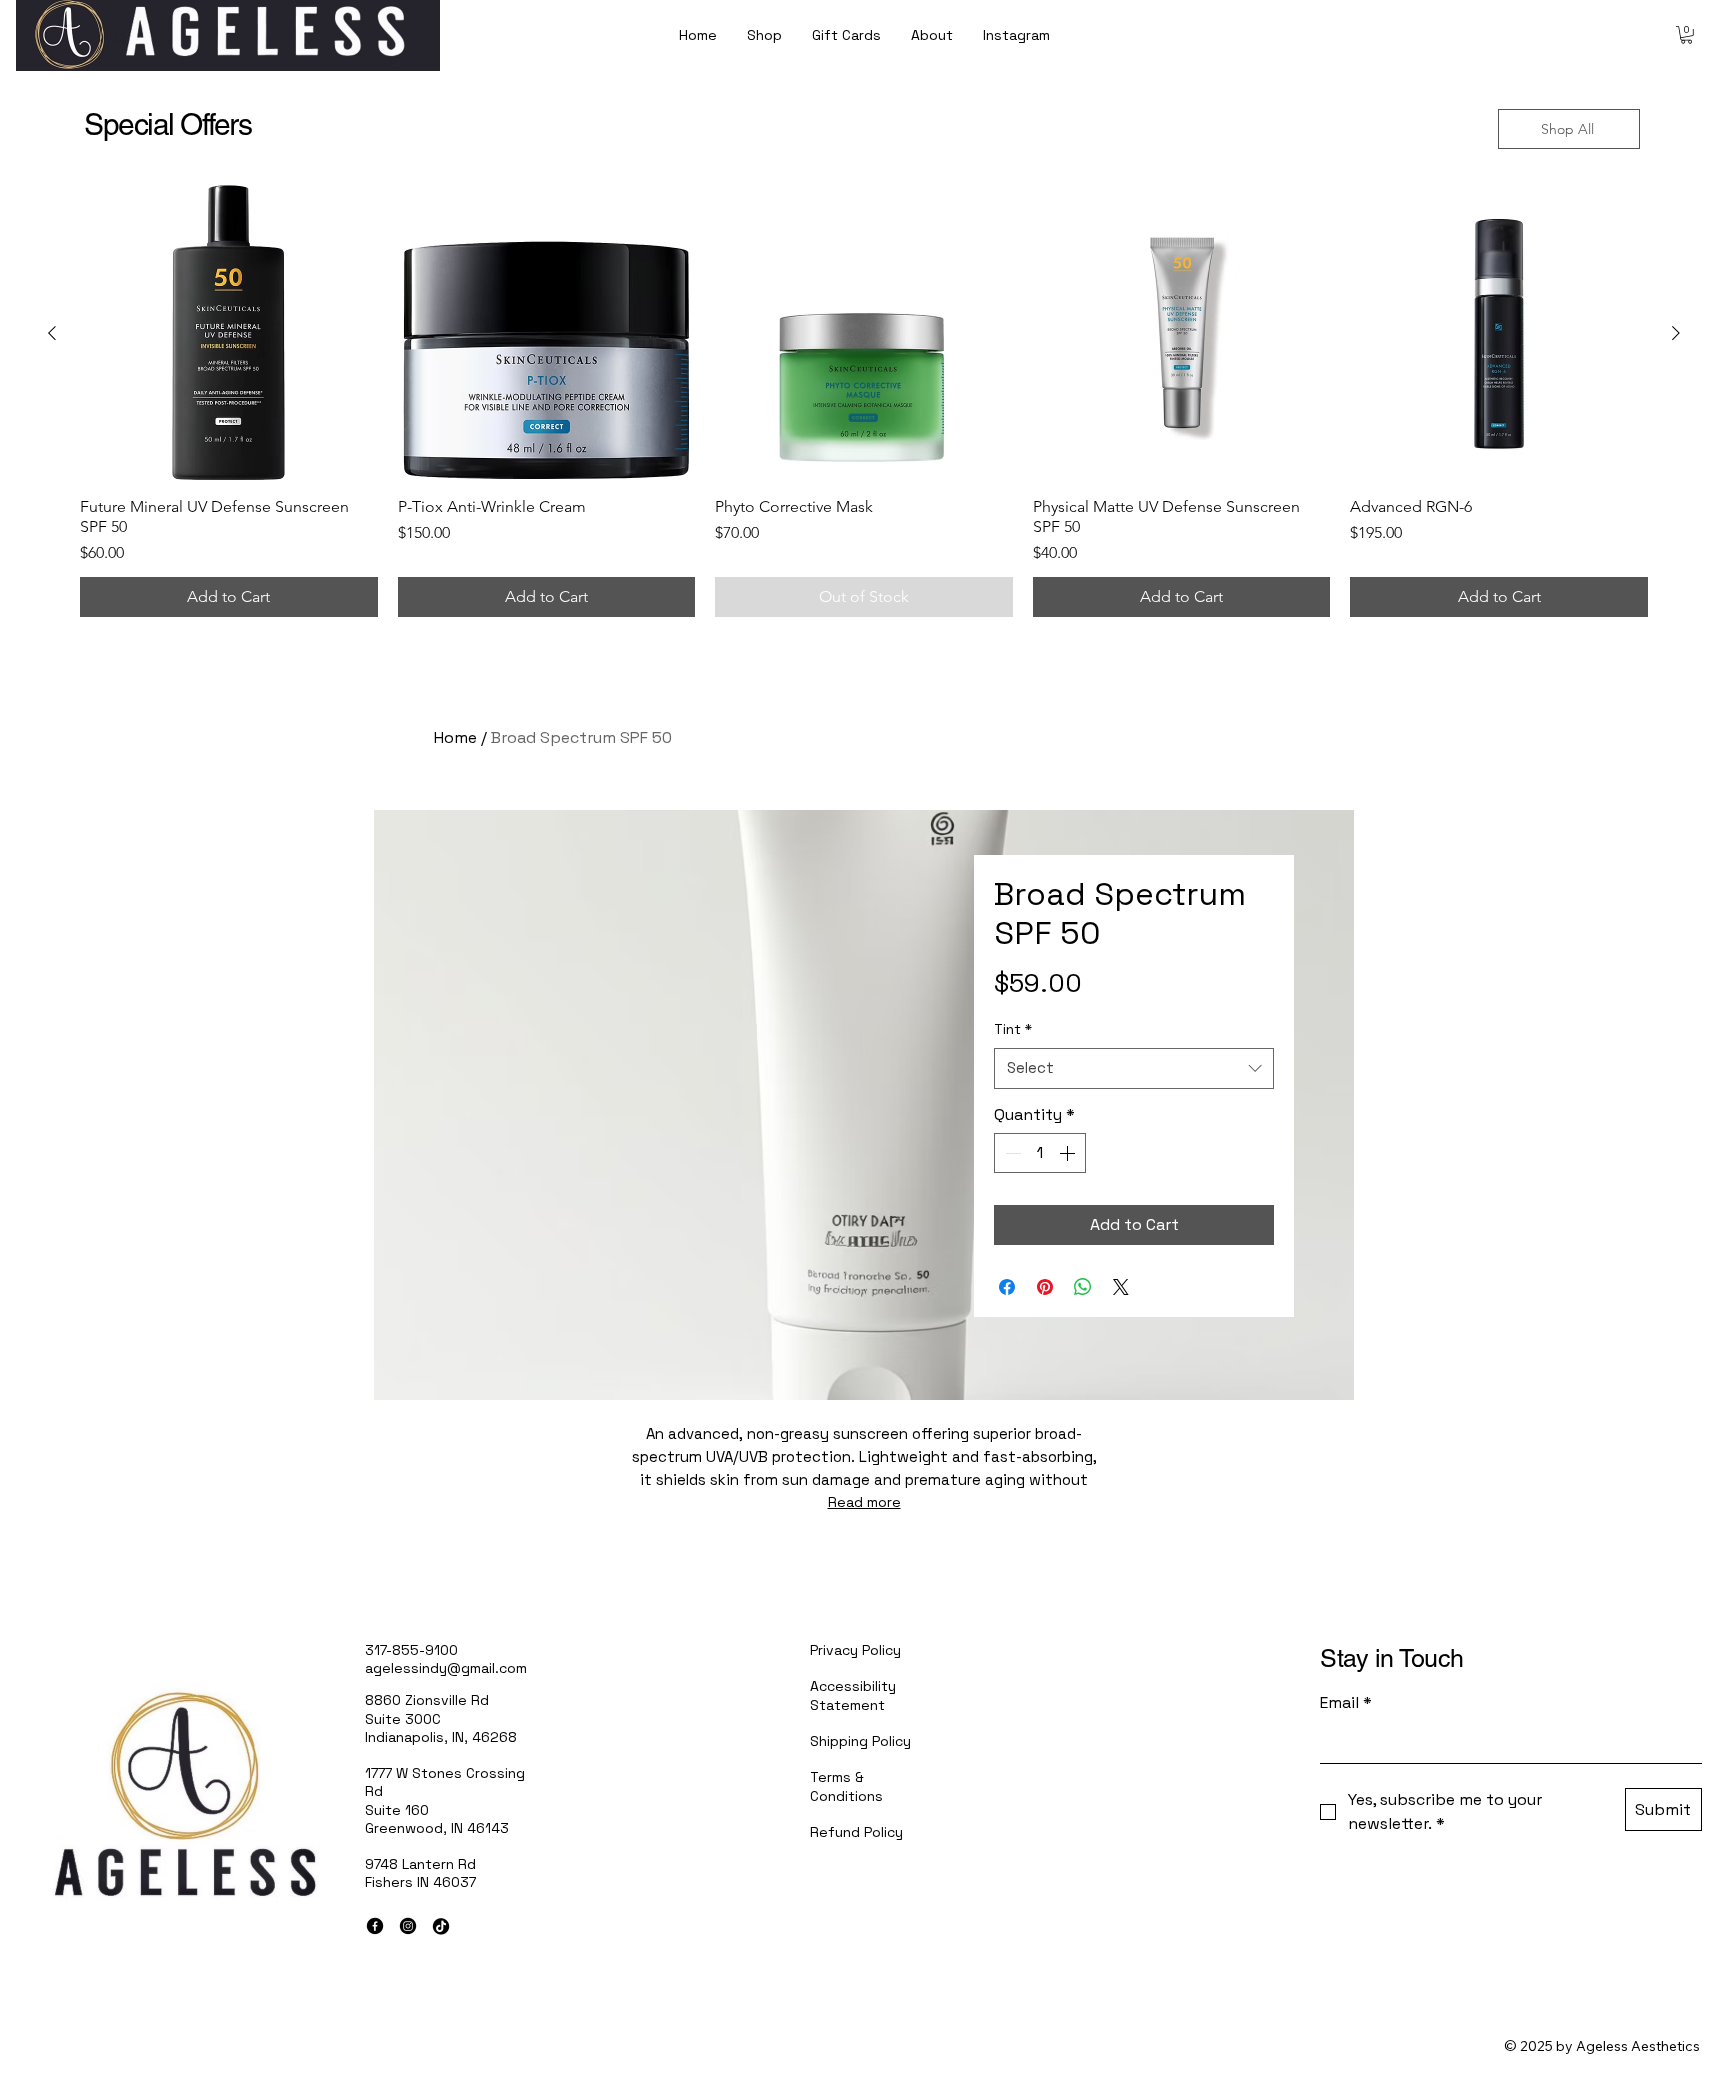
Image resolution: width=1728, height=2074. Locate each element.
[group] (864, 401)
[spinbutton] (1040, 1153)
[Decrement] (1011, 1153)
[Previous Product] (52, 333)
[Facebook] (375, 1926)
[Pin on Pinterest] (1045, 1287)
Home (455, 737)
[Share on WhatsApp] (1083, 1287)
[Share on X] (1121, 1287)
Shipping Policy (860, 1741)
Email (1346, 1702)
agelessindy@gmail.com (446, 1668)
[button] (1686, 35)
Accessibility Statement (853, 1695)
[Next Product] (1676, 333)
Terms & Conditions (846, 1786)
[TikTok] (441, 1926)
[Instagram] (408, 1926)
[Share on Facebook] (1007, 1287)
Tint (1013, 1029)
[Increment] (1069, 1153)
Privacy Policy (855, 1650)
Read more (864, 1502)
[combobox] (1134, 1068)
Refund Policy (856, 1832)
